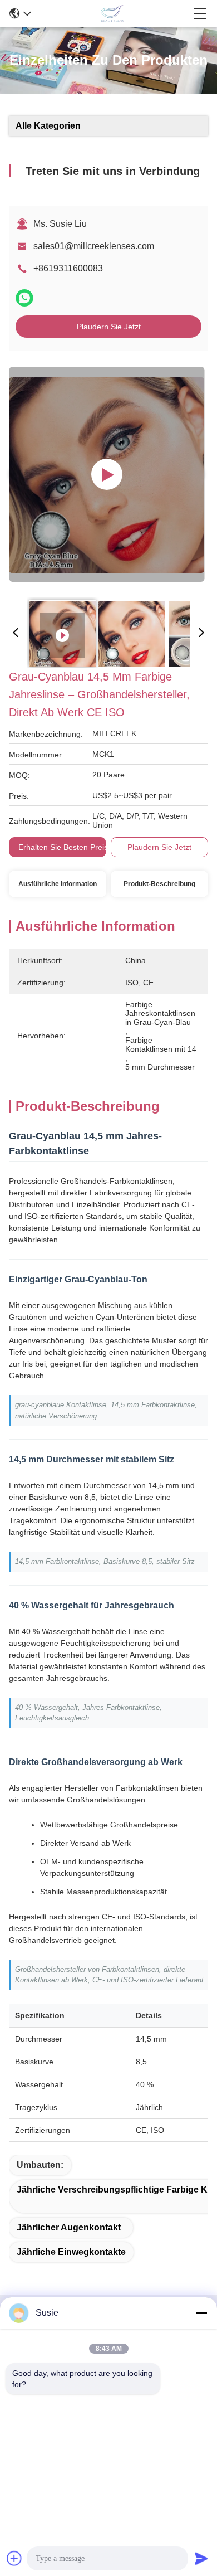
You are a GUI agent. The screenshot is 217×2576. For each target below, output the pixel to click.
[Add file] (14, 2558)
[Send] (201, 2558)
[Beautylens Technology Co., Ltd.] (112, 13)
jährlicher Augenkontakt (69, 2227)
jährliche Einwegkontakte (71, 2252)
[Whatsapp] (24, 298)
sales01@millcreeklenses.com (94, 246)
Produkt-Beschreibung (159, 884)
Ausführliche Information (58, 884)
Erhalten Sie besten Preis (63, 847)
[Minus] (201, 2313)
